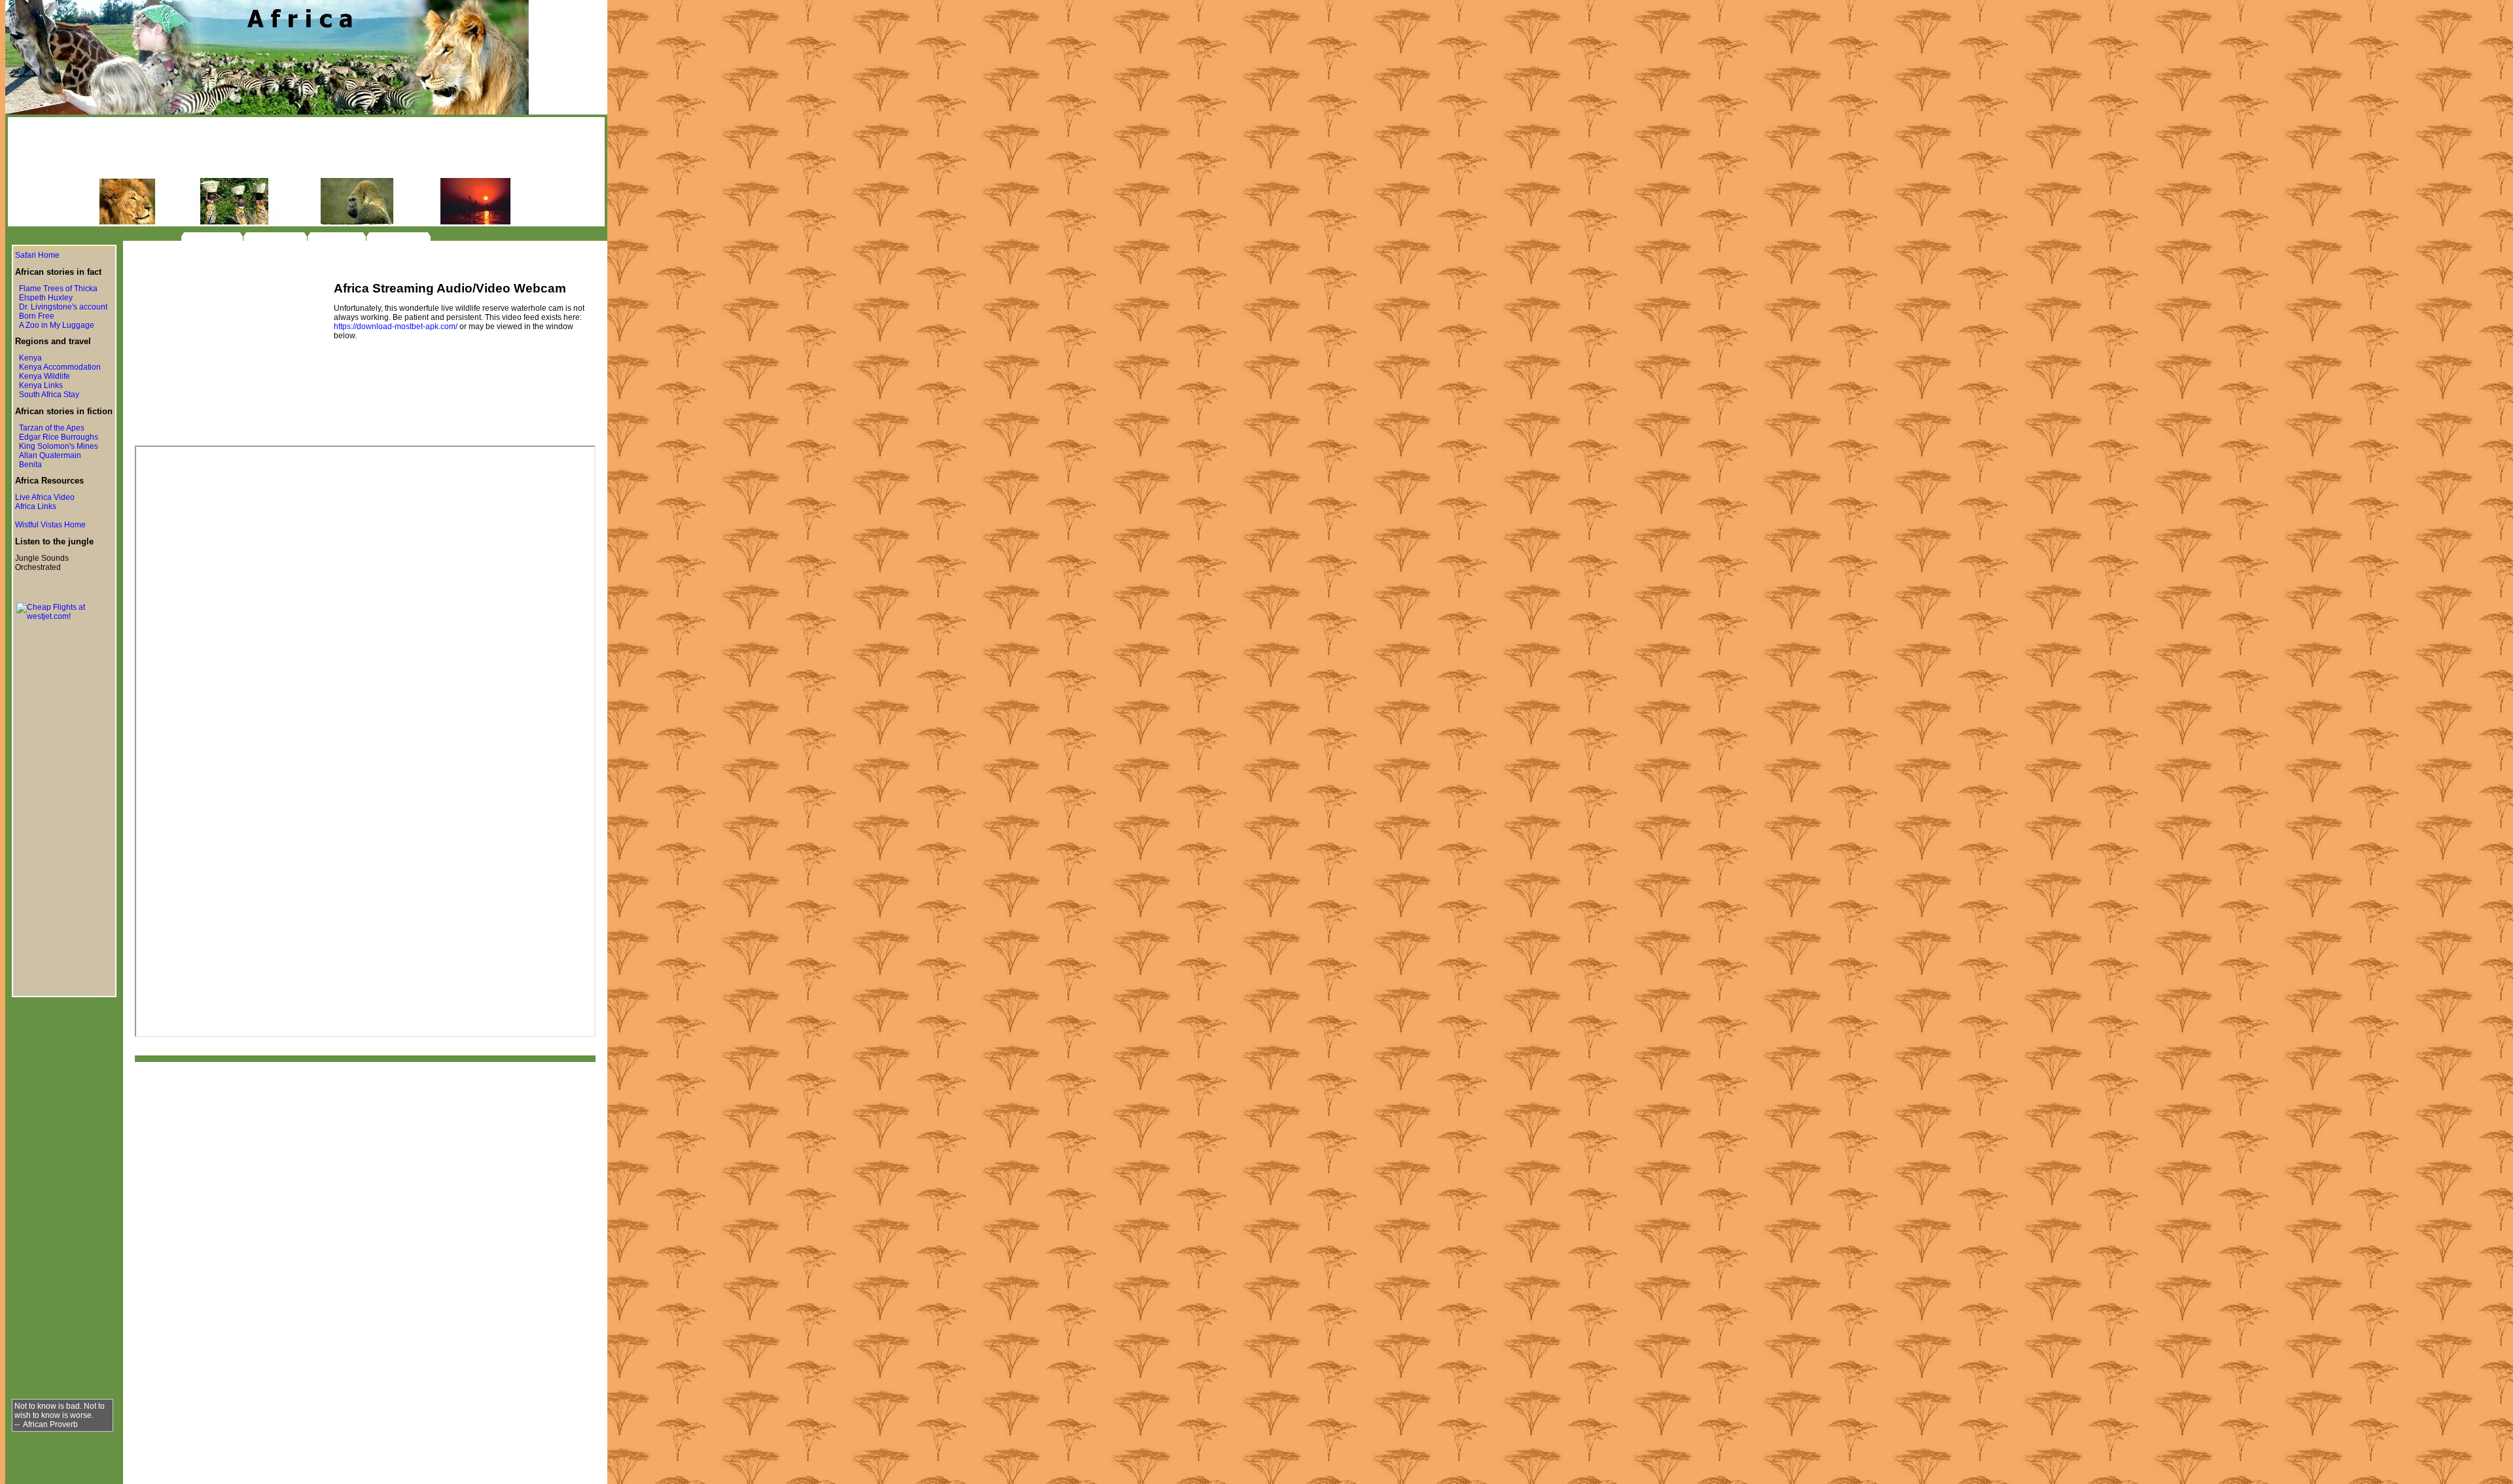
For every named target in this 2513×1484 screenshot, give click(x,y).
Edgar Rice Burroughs (59, 437)
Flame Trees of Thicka (58, 289)
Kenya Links (41, 385)
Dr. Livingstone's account (63, 307)
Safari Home (37, 255)
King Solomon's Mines (59, 446)
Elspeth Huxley (46, 298)
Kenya (30, 358)
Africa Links (36, 506)
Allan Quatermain (50, 455)
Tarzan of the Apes (52, 428)
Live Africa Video (45, 497)
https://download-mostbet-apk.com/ (396, 327)
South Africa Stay (49, 395)
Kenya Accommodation (60, 367)
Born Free (37, 316)
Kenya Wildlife (45, 376)
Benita (30, 465)
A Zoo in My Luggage (57, 325)
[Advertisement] (306, 149)
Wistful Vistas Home (50, 525)
